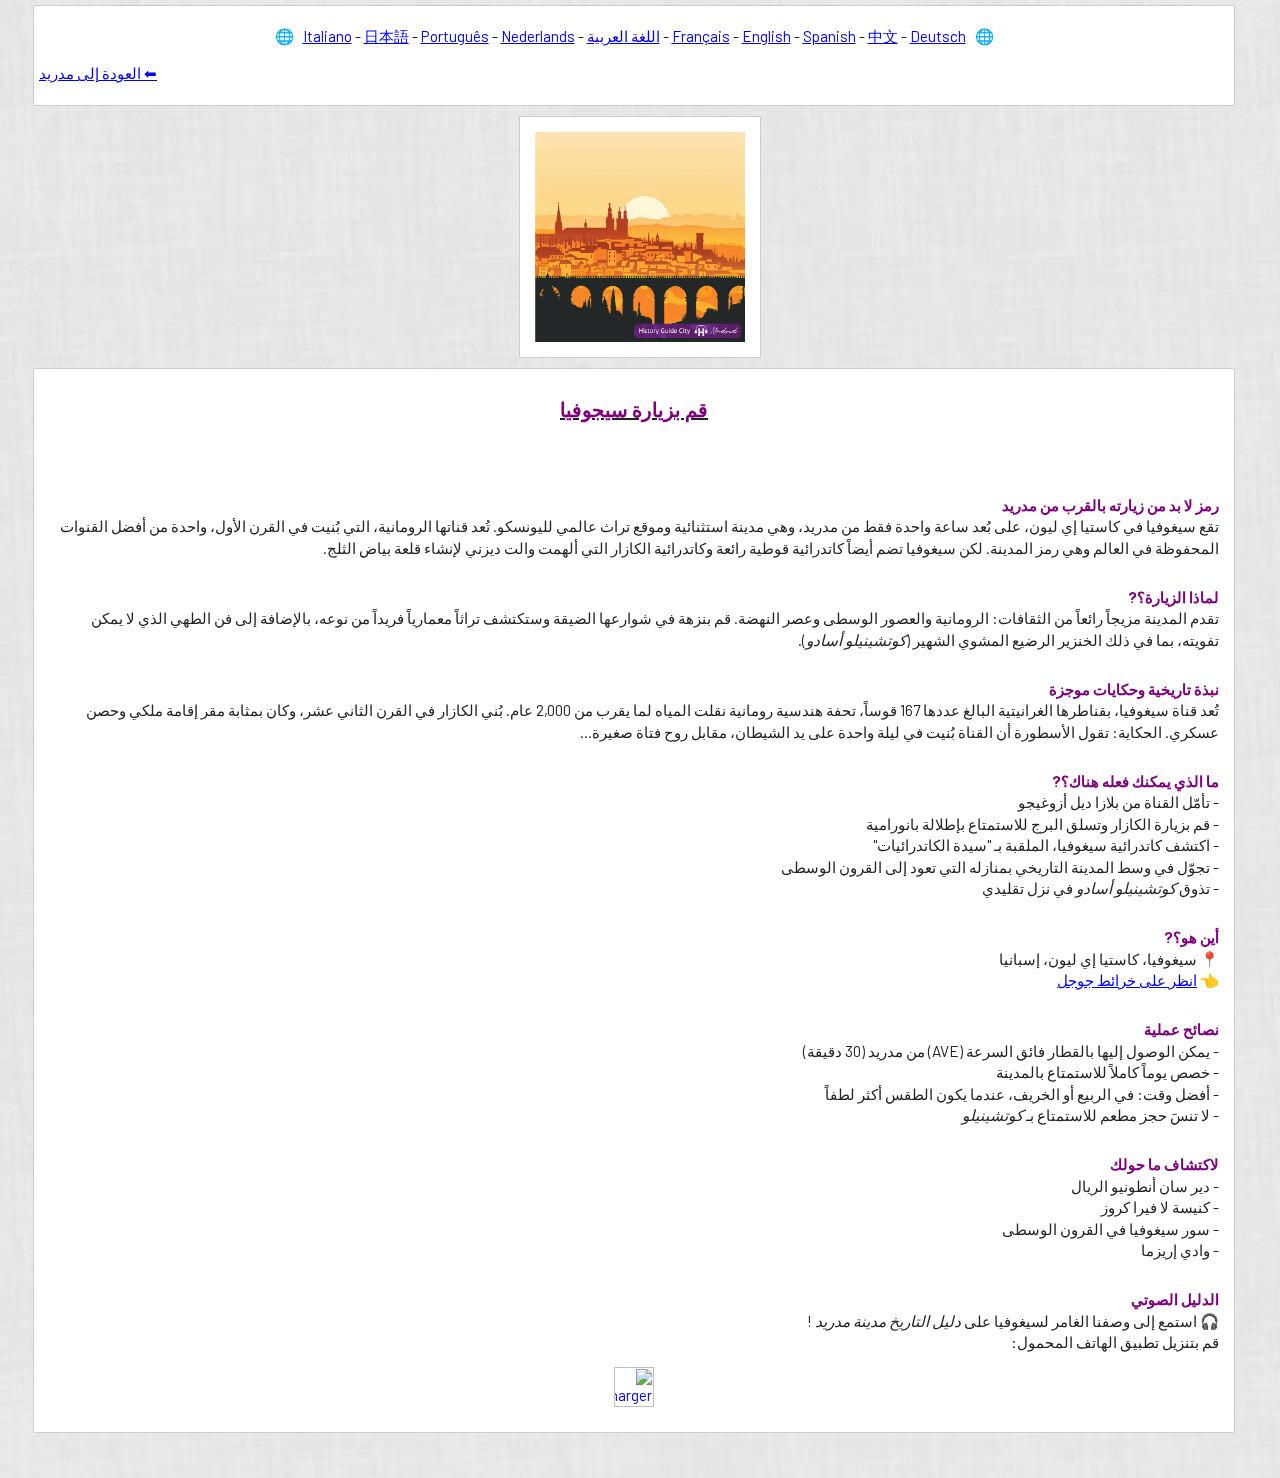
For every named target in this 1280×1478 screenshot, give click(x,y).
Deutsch (938, 36)
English (766, 36)
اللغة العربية (623, 36)
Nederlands (538, 36)
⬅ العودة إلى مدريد (98, 73)
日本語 (386, 36)
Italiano (327, 36)
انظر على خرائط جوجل (1127, 980)
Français (701, 36)
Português (455, 36)
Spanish (829, 36)
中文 (883, 36)
